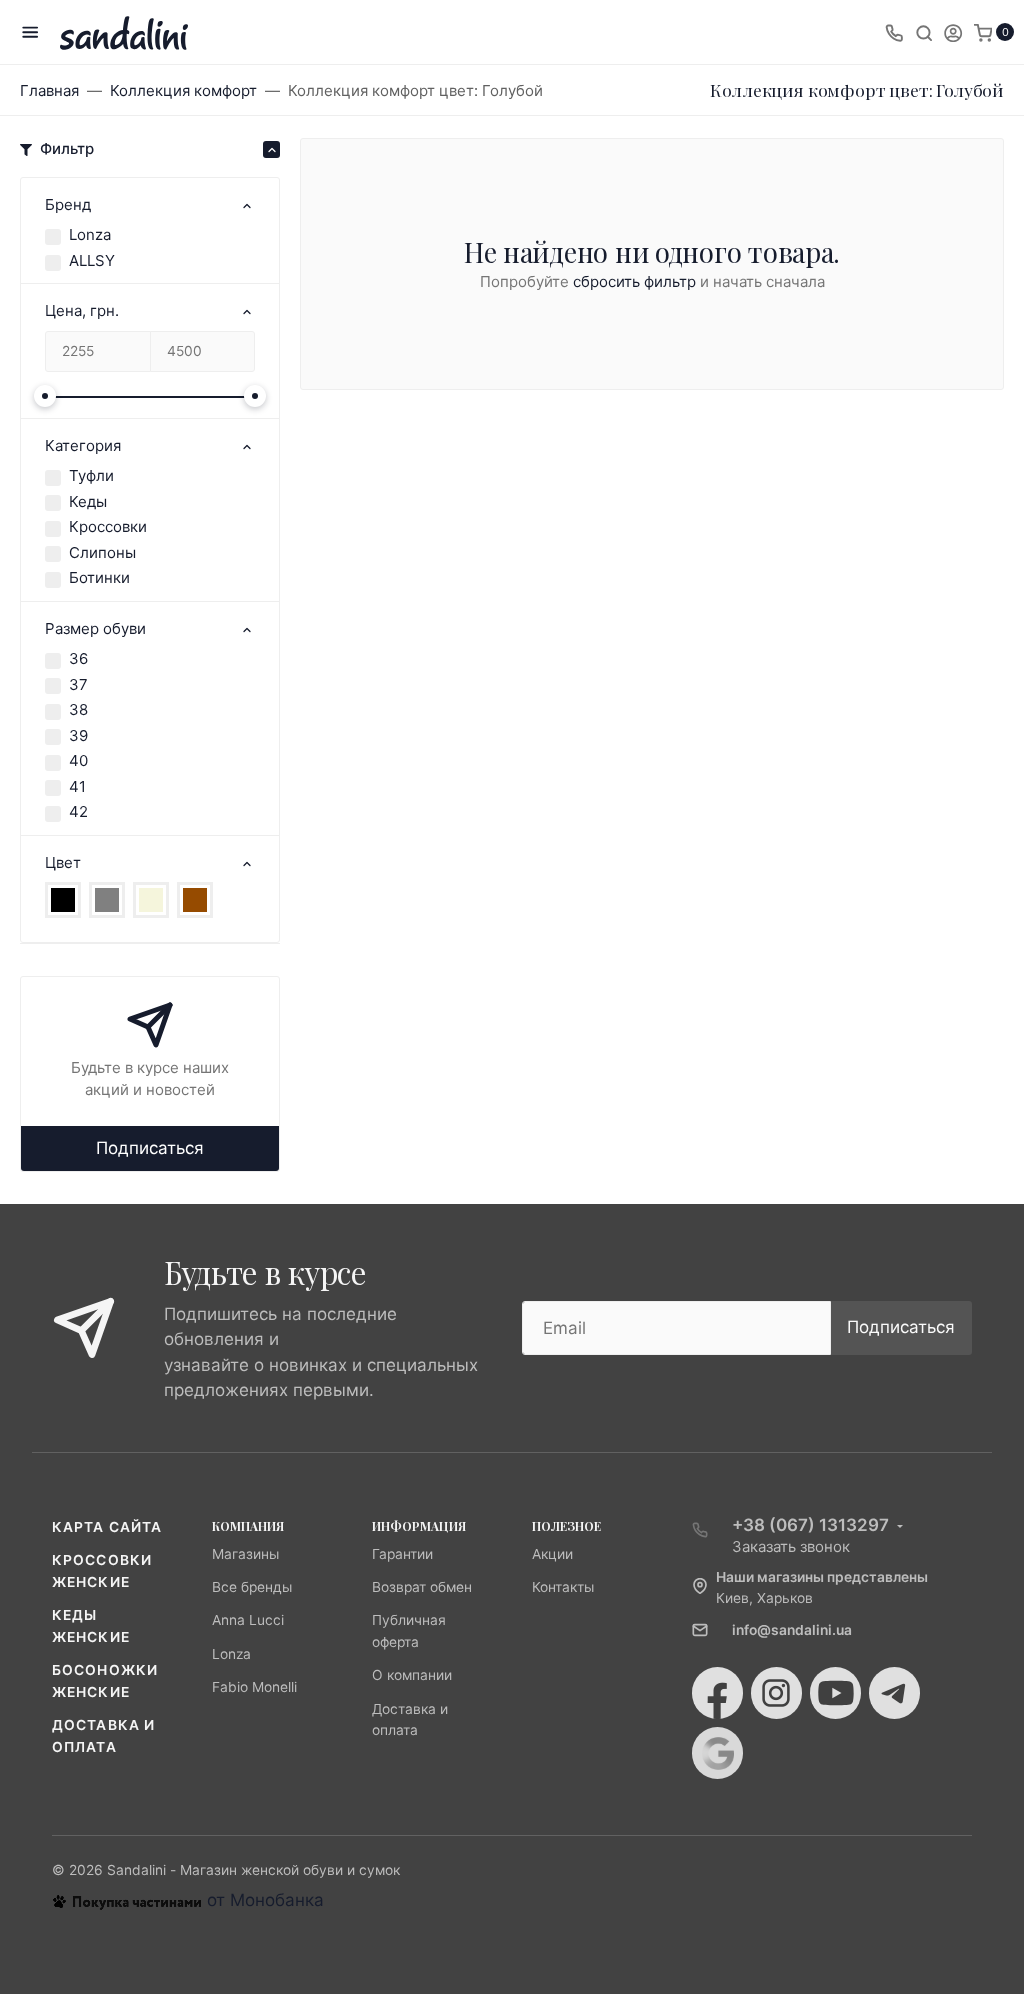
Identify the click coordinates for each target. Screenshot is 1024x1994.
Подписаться (150, 1148)
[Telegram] (894, 1693)
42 (78, 811)
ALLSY (92, 260)
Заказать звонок (791, 1546)
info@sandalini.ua (792, 1630)
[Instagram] (776, 1693)
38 (78, 709)
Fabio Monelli (254, 1687)
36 (78, 658)
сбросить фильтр (634, 281)
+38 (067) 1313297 (810, 1525)
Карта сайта (107, 1527)
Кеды (88, 501)
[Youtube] (835, 1693)
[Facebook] (717, 1693)
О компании (412, 1675)
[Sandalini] (124, 32)
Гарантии (402, 1554)
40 (78, 760)
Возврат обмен (422, 1587)
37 (78, 684)
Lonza (90, 234)
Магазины (245, 1554)
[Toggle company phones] (894, 32)
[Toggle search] (924, 32)
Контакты (563, 1587)
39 (78, 735)
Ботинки (99, 577)
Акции (552, 1554)
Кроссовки (108, 526)
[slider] (45, 396)
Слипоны (102, 552)
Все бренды (252, 1587)
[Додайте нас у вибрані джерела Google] (717, 1753)
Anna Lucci (248, 1620)
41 (77, 786)
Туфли (91, 475)
